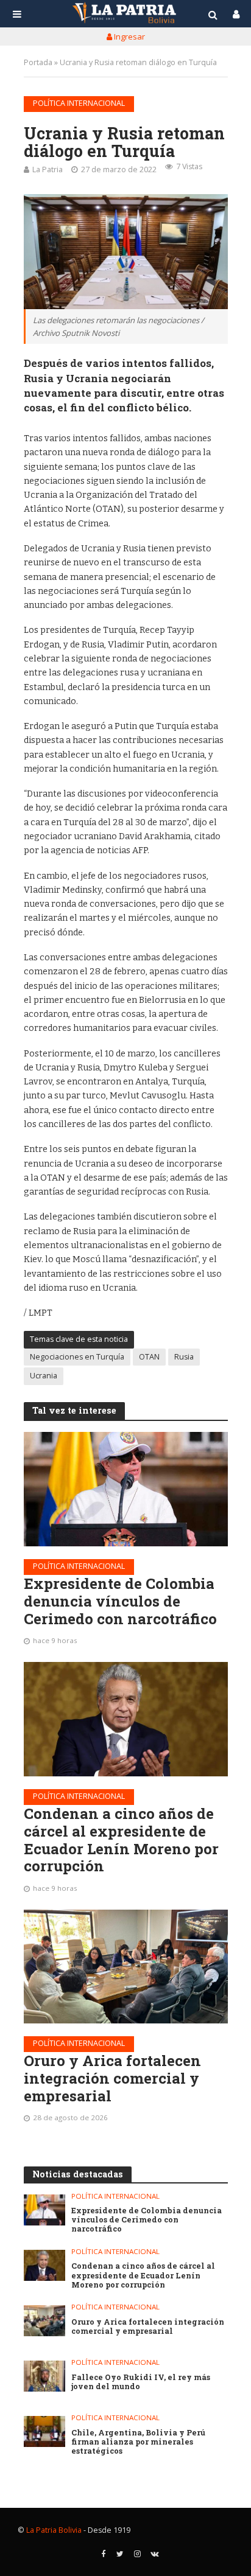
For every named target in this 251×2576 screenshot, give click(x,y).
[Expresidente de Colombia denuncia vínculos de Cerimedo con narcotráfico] (126, 1489)
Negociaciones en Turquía (77, 1357)
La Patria (48, 169)
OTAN (149, 1357)
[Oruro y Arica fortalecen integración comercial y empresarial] (126, 1967)
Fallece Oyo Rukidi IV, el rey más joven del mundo (141, 2382)
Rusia (184, 1357)
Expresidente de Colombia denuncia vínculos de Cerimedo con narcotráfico (120, 1601)
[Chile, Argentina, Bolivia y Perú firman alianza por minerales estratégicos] (45, 2431)
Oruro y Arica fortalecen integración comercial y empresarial (112, 2078)
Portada (38, 62)
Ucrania (44, 1376)
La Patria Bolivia (54, 2530)
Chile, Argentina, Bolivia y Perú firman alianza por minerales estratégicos (138, 2442)
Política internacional (79, 103)
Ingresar (129, 37)
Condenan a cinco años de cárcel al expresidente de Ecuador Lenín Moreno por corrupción (121, 1840)
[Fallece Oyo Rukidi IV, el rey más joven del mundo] (45, 2376)
